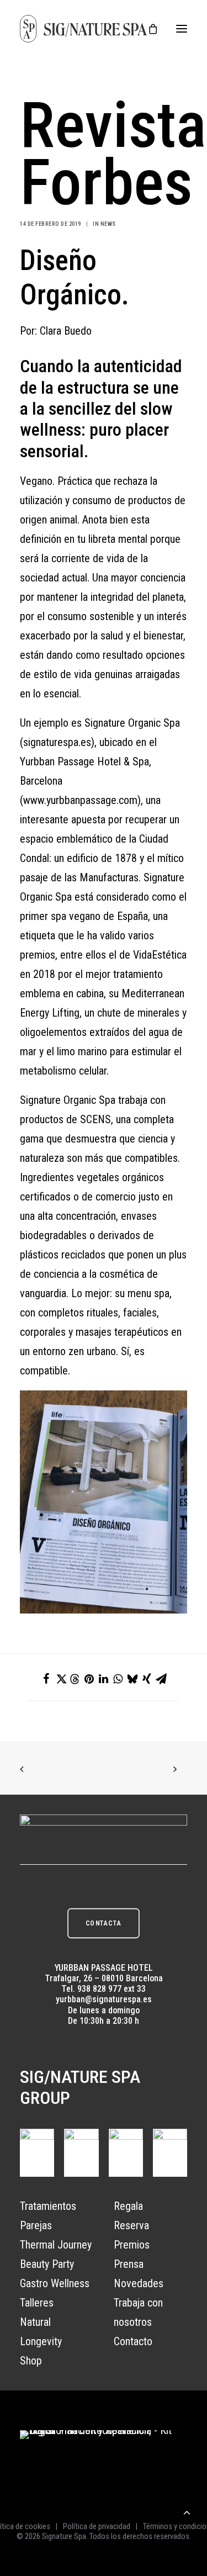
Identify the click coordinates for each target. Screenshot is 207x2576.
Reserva (131, 2225)
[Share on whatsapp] (118, 1679)
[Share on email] (161, 1679)
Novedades (139, 2283)
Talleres (37, 2303)
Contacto (133, 2341)
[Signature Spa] (84, 29)
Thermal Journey (56, 2245)
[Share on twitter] (61, 1679)
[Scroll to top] (187, 2511)
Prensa (129, 2264)
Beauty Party (47, 2264)
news (108, 224)
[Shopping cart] (148, 29)
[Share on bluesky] (132, 1679)
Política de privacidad (97, 2526)
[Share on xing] (147, 1679)
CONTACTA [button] (104, 1923)
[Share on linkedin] (104, 1679)
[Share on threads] (75, 1679)
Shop (31, 2361)
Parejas (36, 2225)
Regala (128, 2206)
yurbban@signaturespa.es (104, 1999)
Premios (132, 2245)
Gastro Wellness (55, 2283)
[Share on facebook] (46, 1679)
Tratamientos (48, 2206)
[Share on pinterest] (89, 1679)
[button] (182, 29)
